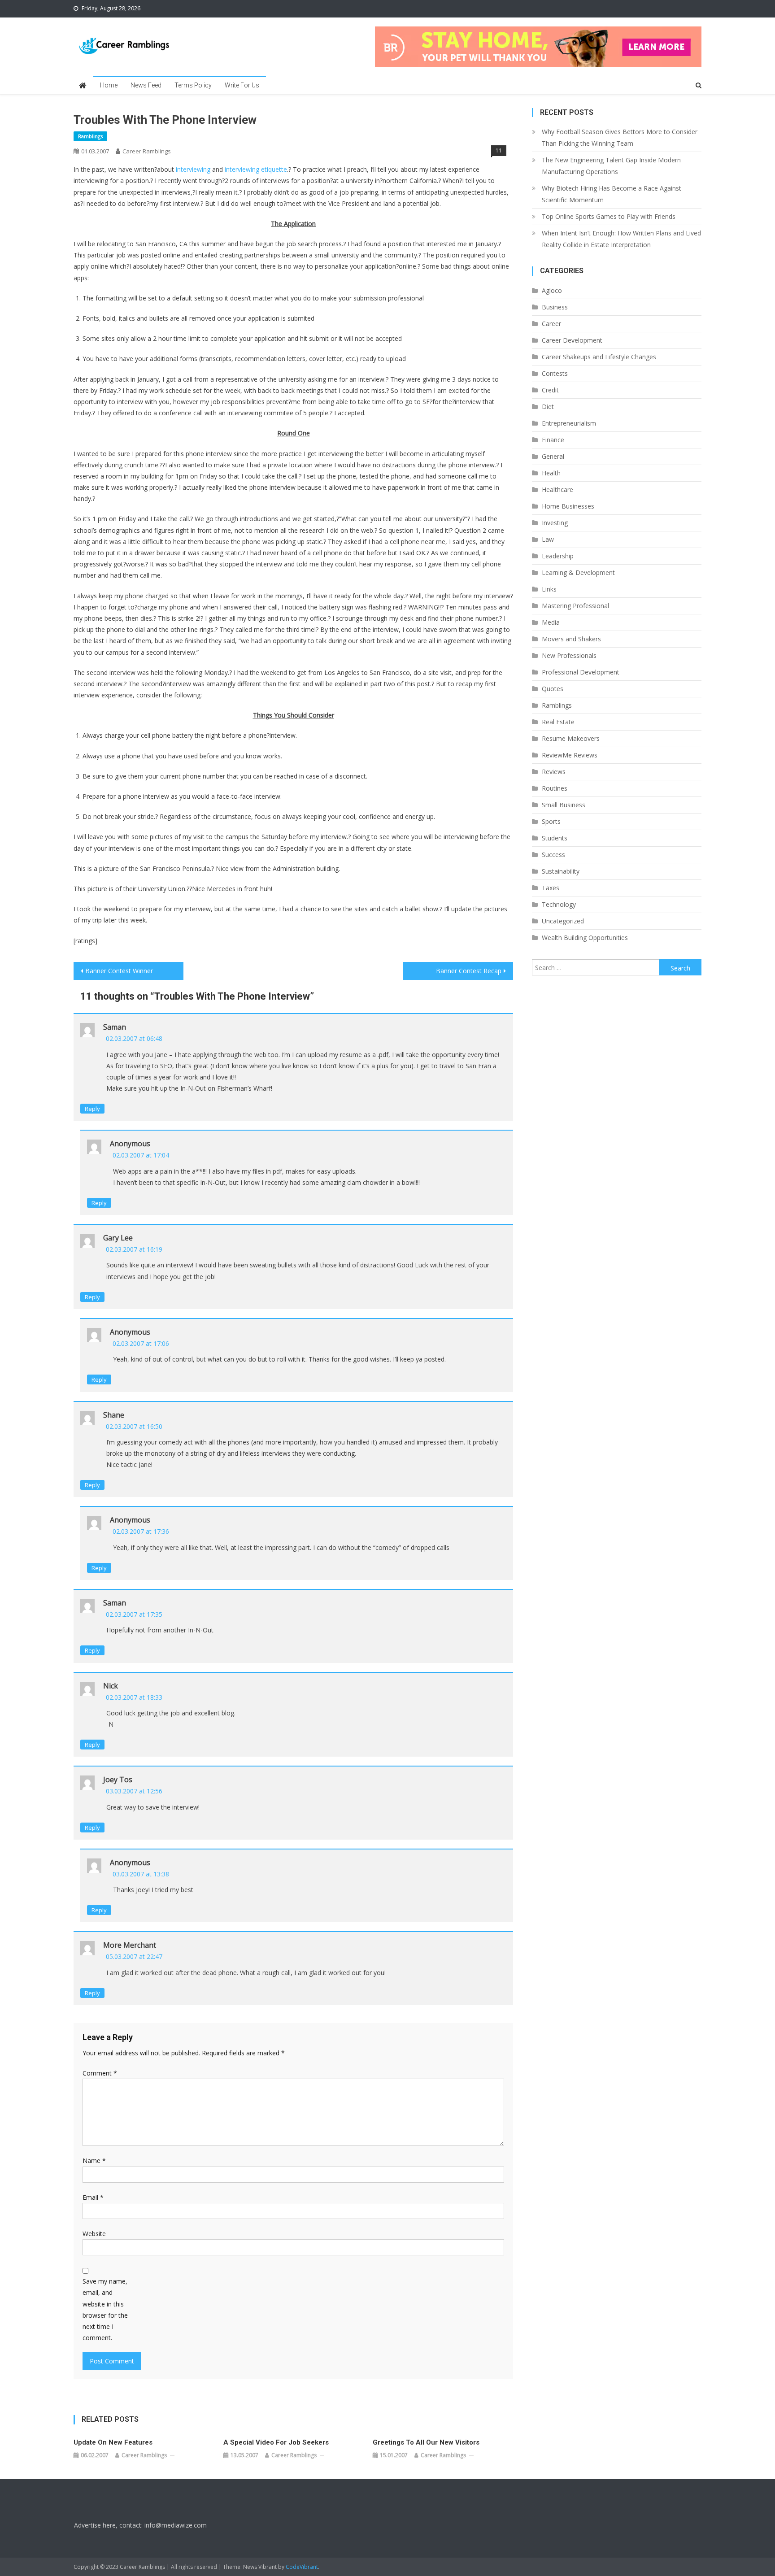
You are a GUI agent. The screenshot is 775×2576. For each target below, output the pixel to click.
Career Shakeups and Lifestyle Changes (599, 357)
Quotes (553, 689)
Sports (551, 821)
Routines (555, 788)
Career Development (572, 340)
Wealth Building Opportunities (585, 938)
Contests (555, 373)
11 (499, 150)
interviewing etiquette (256, 169)
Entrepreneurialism (569, 423)
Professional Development (581, 672)
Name (94, 2160)
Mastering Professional (575, 606)
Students (555, 838)
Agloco (552, 290)
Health (551, 473)
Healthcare (557, 490)
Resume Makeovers (571, 738)
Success (553, 855)
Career (551, 324)
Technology (559, 904)
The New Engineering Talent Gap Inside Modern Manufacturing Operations (611, 166)
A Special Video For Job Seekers (276, 2442)
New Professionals (569, 655)
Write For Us (242, 85)
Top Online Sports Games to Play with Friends (609, 216)
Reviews (554, 772)
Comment (100, 2073)
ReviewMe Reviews (570, 755)
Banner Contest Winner (119, 971)
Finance (553, 440)
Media (551, 622)
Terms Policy (193, 85)
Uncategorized (563, 921)
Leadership (558, 556)
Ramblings (90, 136)
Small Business (564, 805)
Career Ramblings (147, 151)
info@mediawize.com (176, 2525)
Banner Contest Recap (469, 971)
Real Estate (558, 722)
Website (94, 2234)
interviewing (193, 169)
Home (109, 85)
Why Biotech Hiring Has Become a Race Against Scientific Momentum (612, 194)
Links (549, 589)
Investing (555, 523)
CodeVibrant (302, 2567)
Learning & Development (578, 572)
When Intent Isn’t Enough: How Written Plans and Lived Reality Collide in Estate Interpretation (621, 239)
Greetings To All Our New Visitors (426, 2442)
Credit (550, 390)
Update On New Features (113, 2442)
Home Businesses (568, 506)
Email (93, 2197)
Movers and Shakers (571, 639)
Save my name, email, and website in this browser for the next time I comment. (105, 2309)
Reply (92, 1109)
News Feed (146, 85)
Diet (548, 407)
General (553, 456)
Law (548, 539)
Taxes (551, 888)
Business (555, 307)
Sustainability (561, 871)
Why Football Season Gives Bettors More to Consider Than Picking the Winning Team (620, 137)
